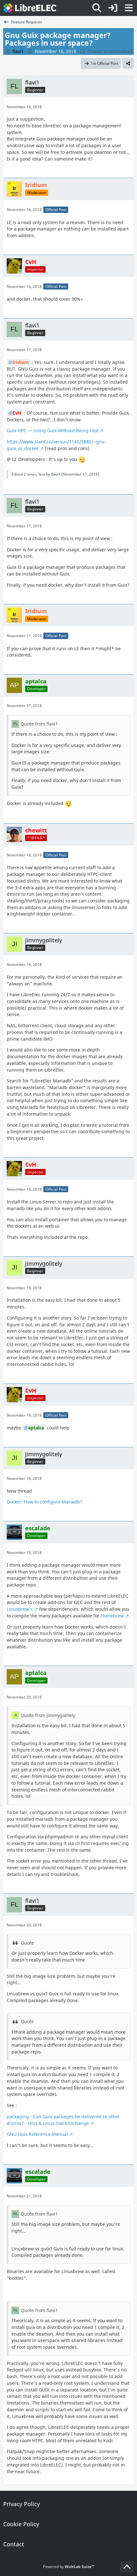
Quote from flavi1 (39, 724)
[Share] (128, 64)
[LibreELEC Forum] (30, 8)
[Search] (97, 8)
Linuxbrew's (20, 1609)
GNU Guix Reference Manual (37, 2134)
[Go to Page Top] (127, 2567)
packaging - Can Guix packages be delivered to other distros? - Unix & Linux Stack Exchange (63, 2120)
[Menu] (129, 8)
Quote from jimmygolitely (48, 1715)
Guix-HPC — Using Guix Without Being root (53, 430)
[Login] (113, 8)
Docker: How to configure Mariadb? (44, 1502)
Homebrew (112, 1616)
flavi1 (56, 474)
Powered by (69, 2567)
